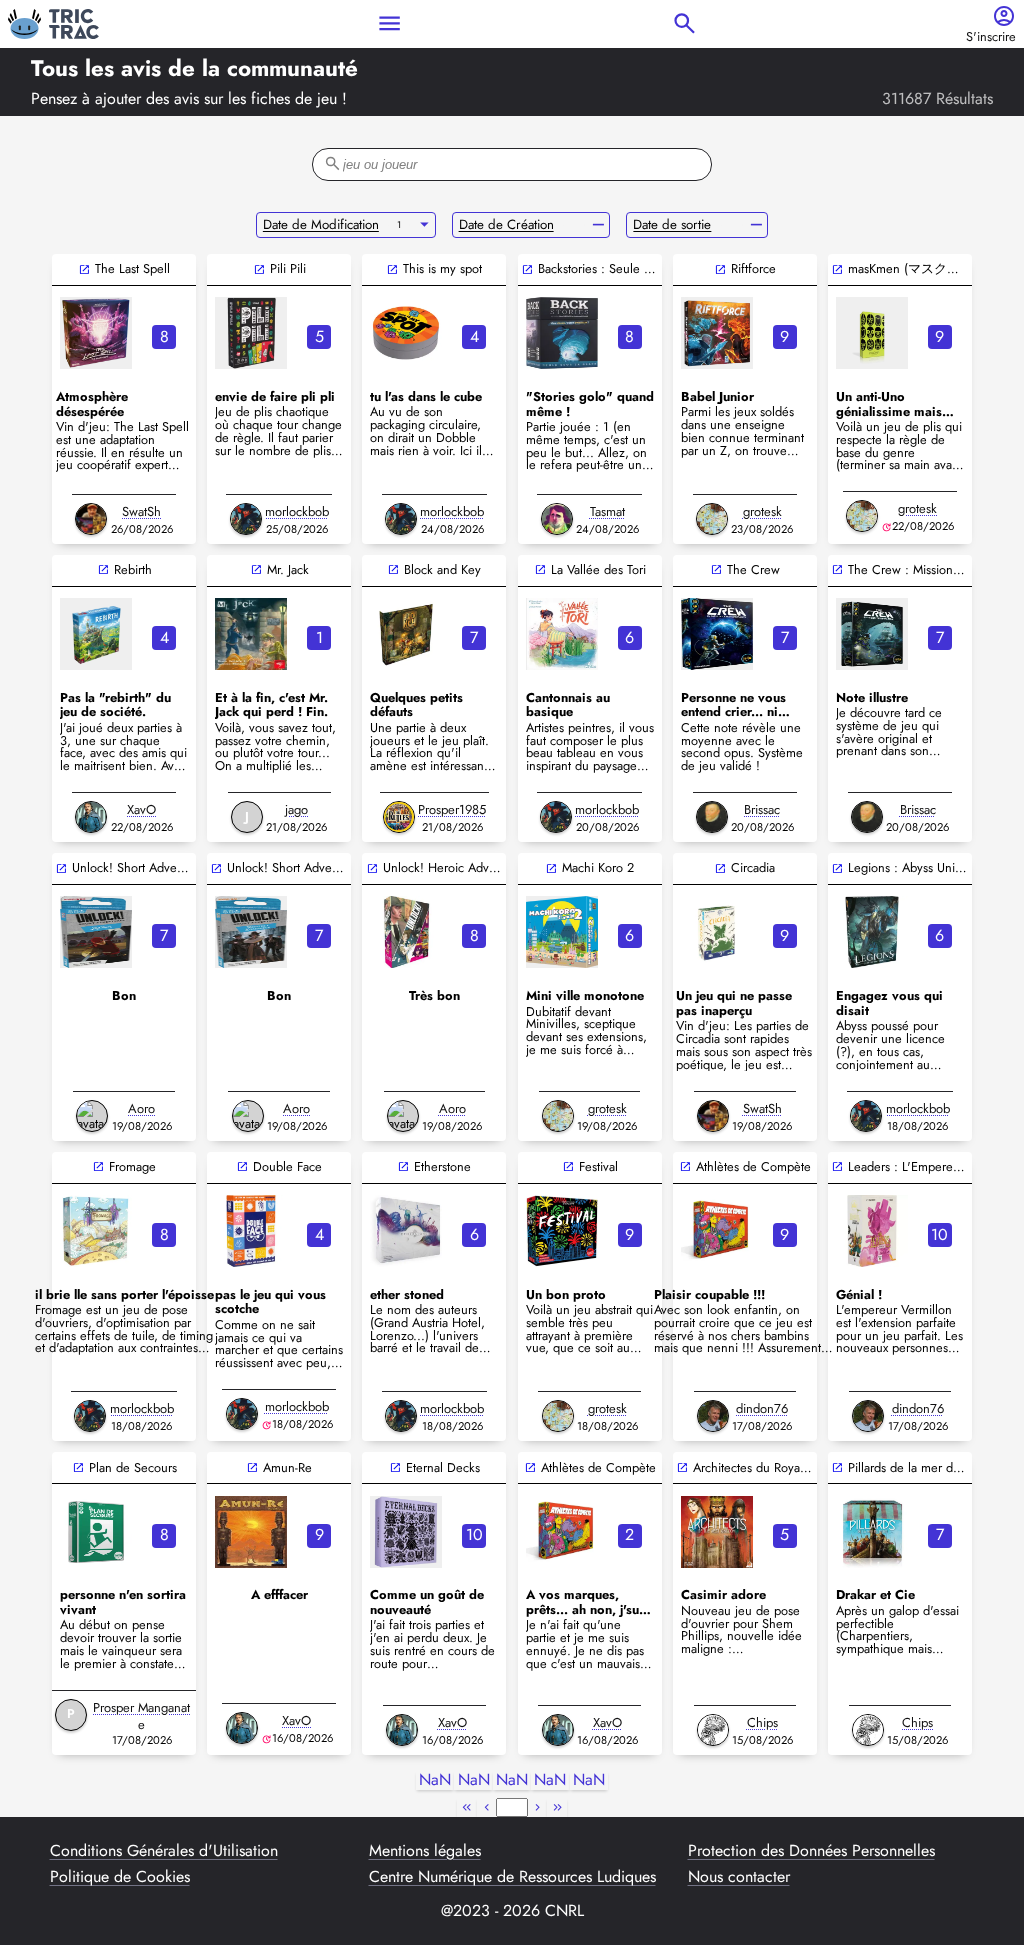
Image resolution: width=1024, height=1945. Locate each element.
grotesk (762, 511)
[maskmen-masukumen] (872, 333)
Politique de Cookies (120, 1877)
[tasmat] (557, 519)
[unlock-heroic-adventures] (406, 932)
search (684, 23)
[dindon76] (713, 1416)
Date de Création (506, 224)
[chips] (713, 1730)
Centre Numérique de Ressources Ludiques (512, 1877)
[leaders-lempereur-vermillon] (872, 1231)
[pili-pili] (251, 333)
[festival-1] (562, 1231)
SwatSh (141, 511)
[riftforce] (717, 333)
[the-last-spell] (96, 333)
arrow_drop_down (424, 225)
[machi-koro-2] (562, 932)
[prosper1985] (399, 817)
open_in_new (84, 269)
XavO (141, 809)
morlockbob (297, 511)
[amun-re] (251, 1532)
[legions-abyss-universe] (872, 932)
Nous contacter (739, 1877)
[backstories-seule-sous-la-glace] (562, 333)
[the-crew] (717, 634)
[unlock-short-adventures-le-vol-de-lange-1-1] (96, 932)
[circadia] (717, 932)
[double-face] (251, 1231)
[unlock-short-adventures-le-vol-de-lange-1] (251, 932)
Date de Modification (321, 224)
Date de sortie (672, 224)
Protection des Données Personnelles (811, 1851)
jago (296, 809)
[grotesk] (712, 519)
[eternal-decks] (406, 1532)
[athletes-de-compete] (717, 1231)
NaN (435, 1780)
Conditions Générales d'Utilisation (164, 1851)
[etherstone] (406, 1231)
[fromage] (96, 1231)
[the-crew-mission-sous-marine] (872, 634)
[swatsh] (91, 519)
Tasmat (607, 511)
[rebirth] (96, 634)
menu (389, 23)
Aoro (141, 1108)
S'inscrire (991, 37)
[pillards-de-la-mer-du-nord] (872, 1532)
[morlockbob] (246, 519)
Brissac (762, 809)
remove (598, 225)
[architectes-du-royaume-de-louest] (717, 1532)
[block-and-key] (406, 634)
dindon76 (762, 1408)
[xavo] (91, 817)
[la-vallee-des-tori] (562, 634)
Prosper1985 (452, 809)
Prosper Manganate (141, 1716)
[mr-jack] (251, 634)
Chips (762, 1722)
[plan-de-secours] (96, 1532)
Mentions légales (425, 1851)
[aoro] (92, 1116)
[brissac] (712, 817)
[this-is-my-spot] (406, 333)
